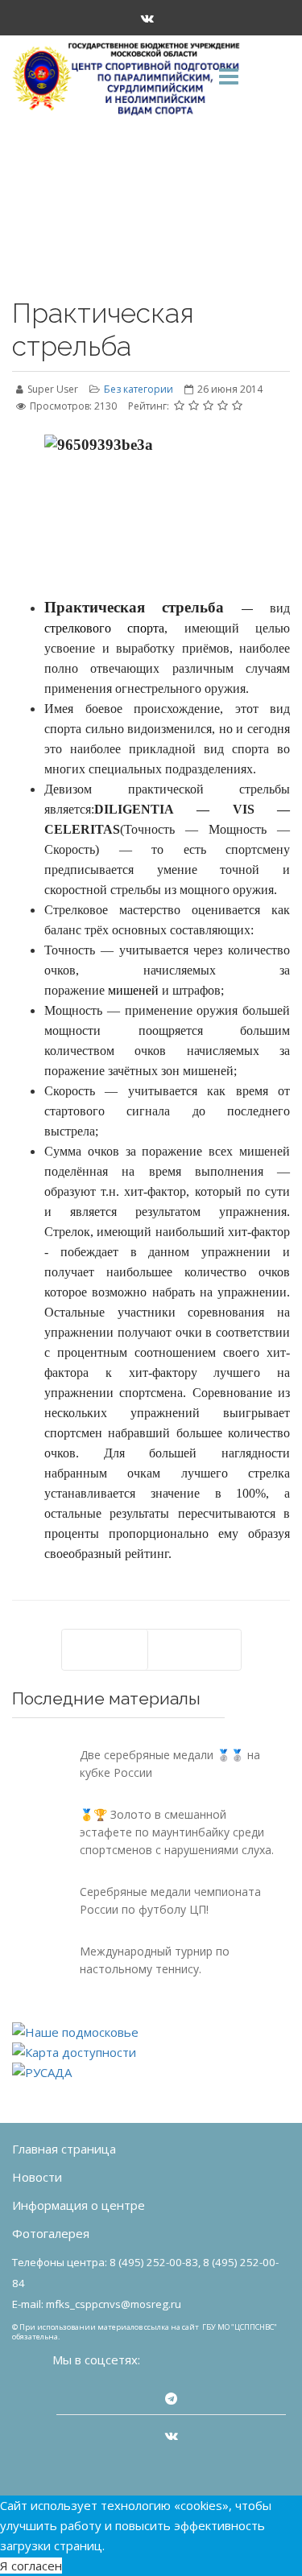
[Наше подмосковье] (151, 2032)
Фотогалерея (51, 2233)
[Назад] (105, 1650)
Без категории (139, 389)
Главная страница (64, 2149)
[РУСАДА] (151, 2073)
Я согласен (31, 2566)
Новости (37, 2177)
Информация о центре (79, 2205)
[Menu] (229, 78)
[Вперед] (194, 1650)
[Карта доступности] (151, 2053)
